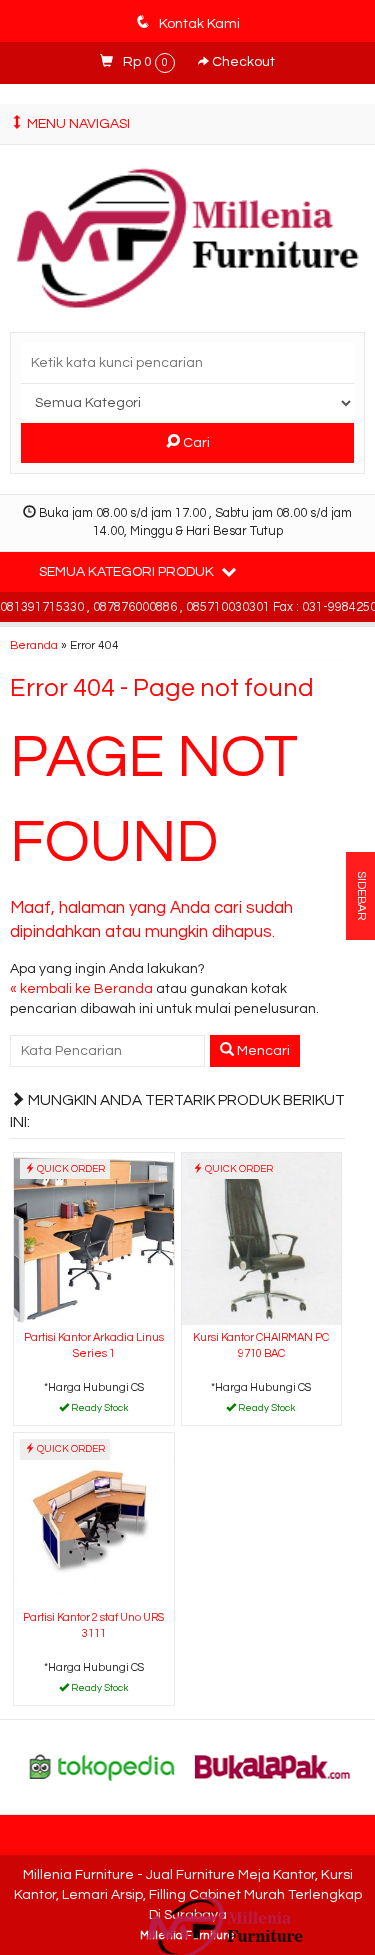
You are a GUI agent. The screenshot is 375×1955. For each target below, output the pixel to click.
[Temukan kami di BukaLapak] (272, 1767)
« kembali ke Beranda (81, 989)
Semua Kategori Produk (128, 572)
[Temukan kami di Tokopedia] (102, 1767)
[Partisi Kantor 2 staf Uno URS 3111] (94, 1518)
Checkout (242, 62)
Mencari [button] (262, 1051)
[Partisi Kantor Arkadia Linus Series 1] (94, 1238)
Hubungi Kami (101, 1409)
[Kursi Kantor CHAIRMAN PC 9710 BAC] (262, 1238)
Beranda (34, 645)
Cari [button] (195, 443)
